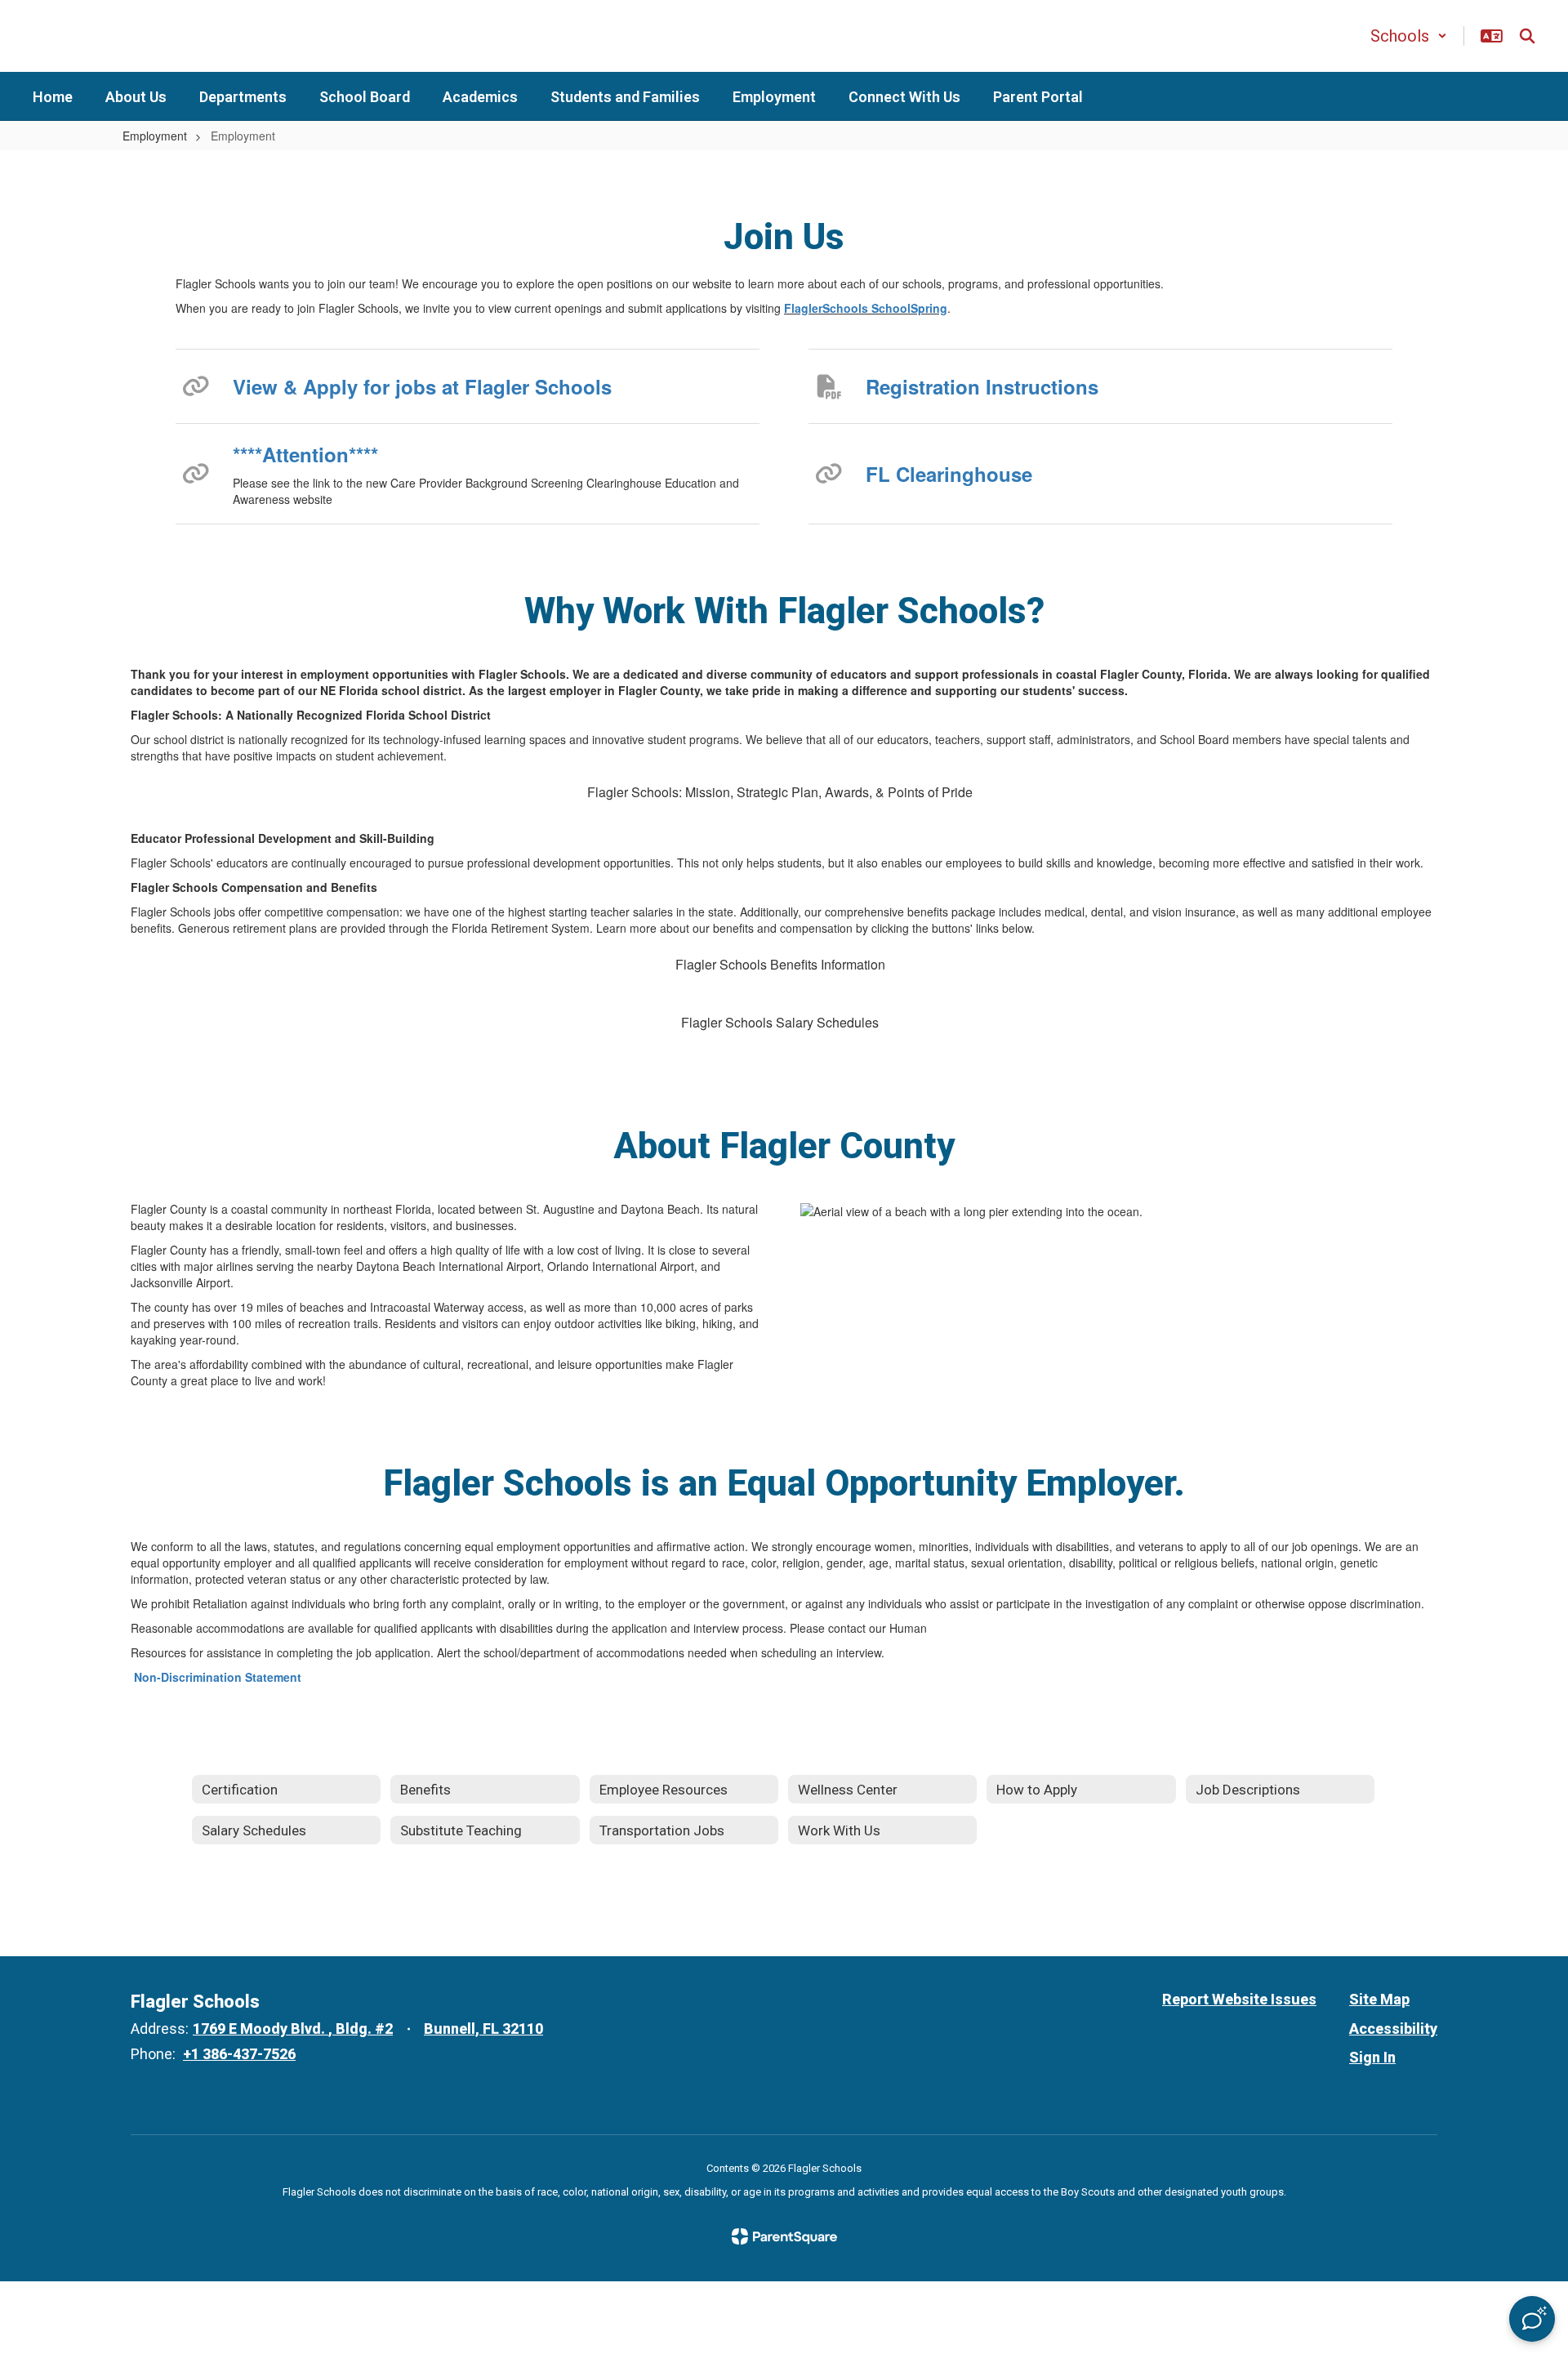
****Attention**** (305, 454)
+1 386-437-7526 (239, 2054)
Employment (155, 136)
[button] (1409, 36)
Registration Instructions (982, 386)
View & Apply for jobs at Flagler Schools (422, 386)
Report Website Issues (1239, 1999)
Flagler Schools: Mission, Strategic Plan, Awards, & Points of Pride (780, 792)
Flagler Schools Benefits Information (780, 964)
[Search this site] (1527, 36)
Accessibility (1393, 2029)
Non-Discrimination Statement (218, 1677)
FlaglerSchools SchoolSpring (866, 308)
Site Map (1379, 1999)
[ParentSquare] (784, 2236)
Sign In (1372, 2057)
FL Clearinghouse (949, 474)
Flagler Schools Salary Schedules (780, 1022)
